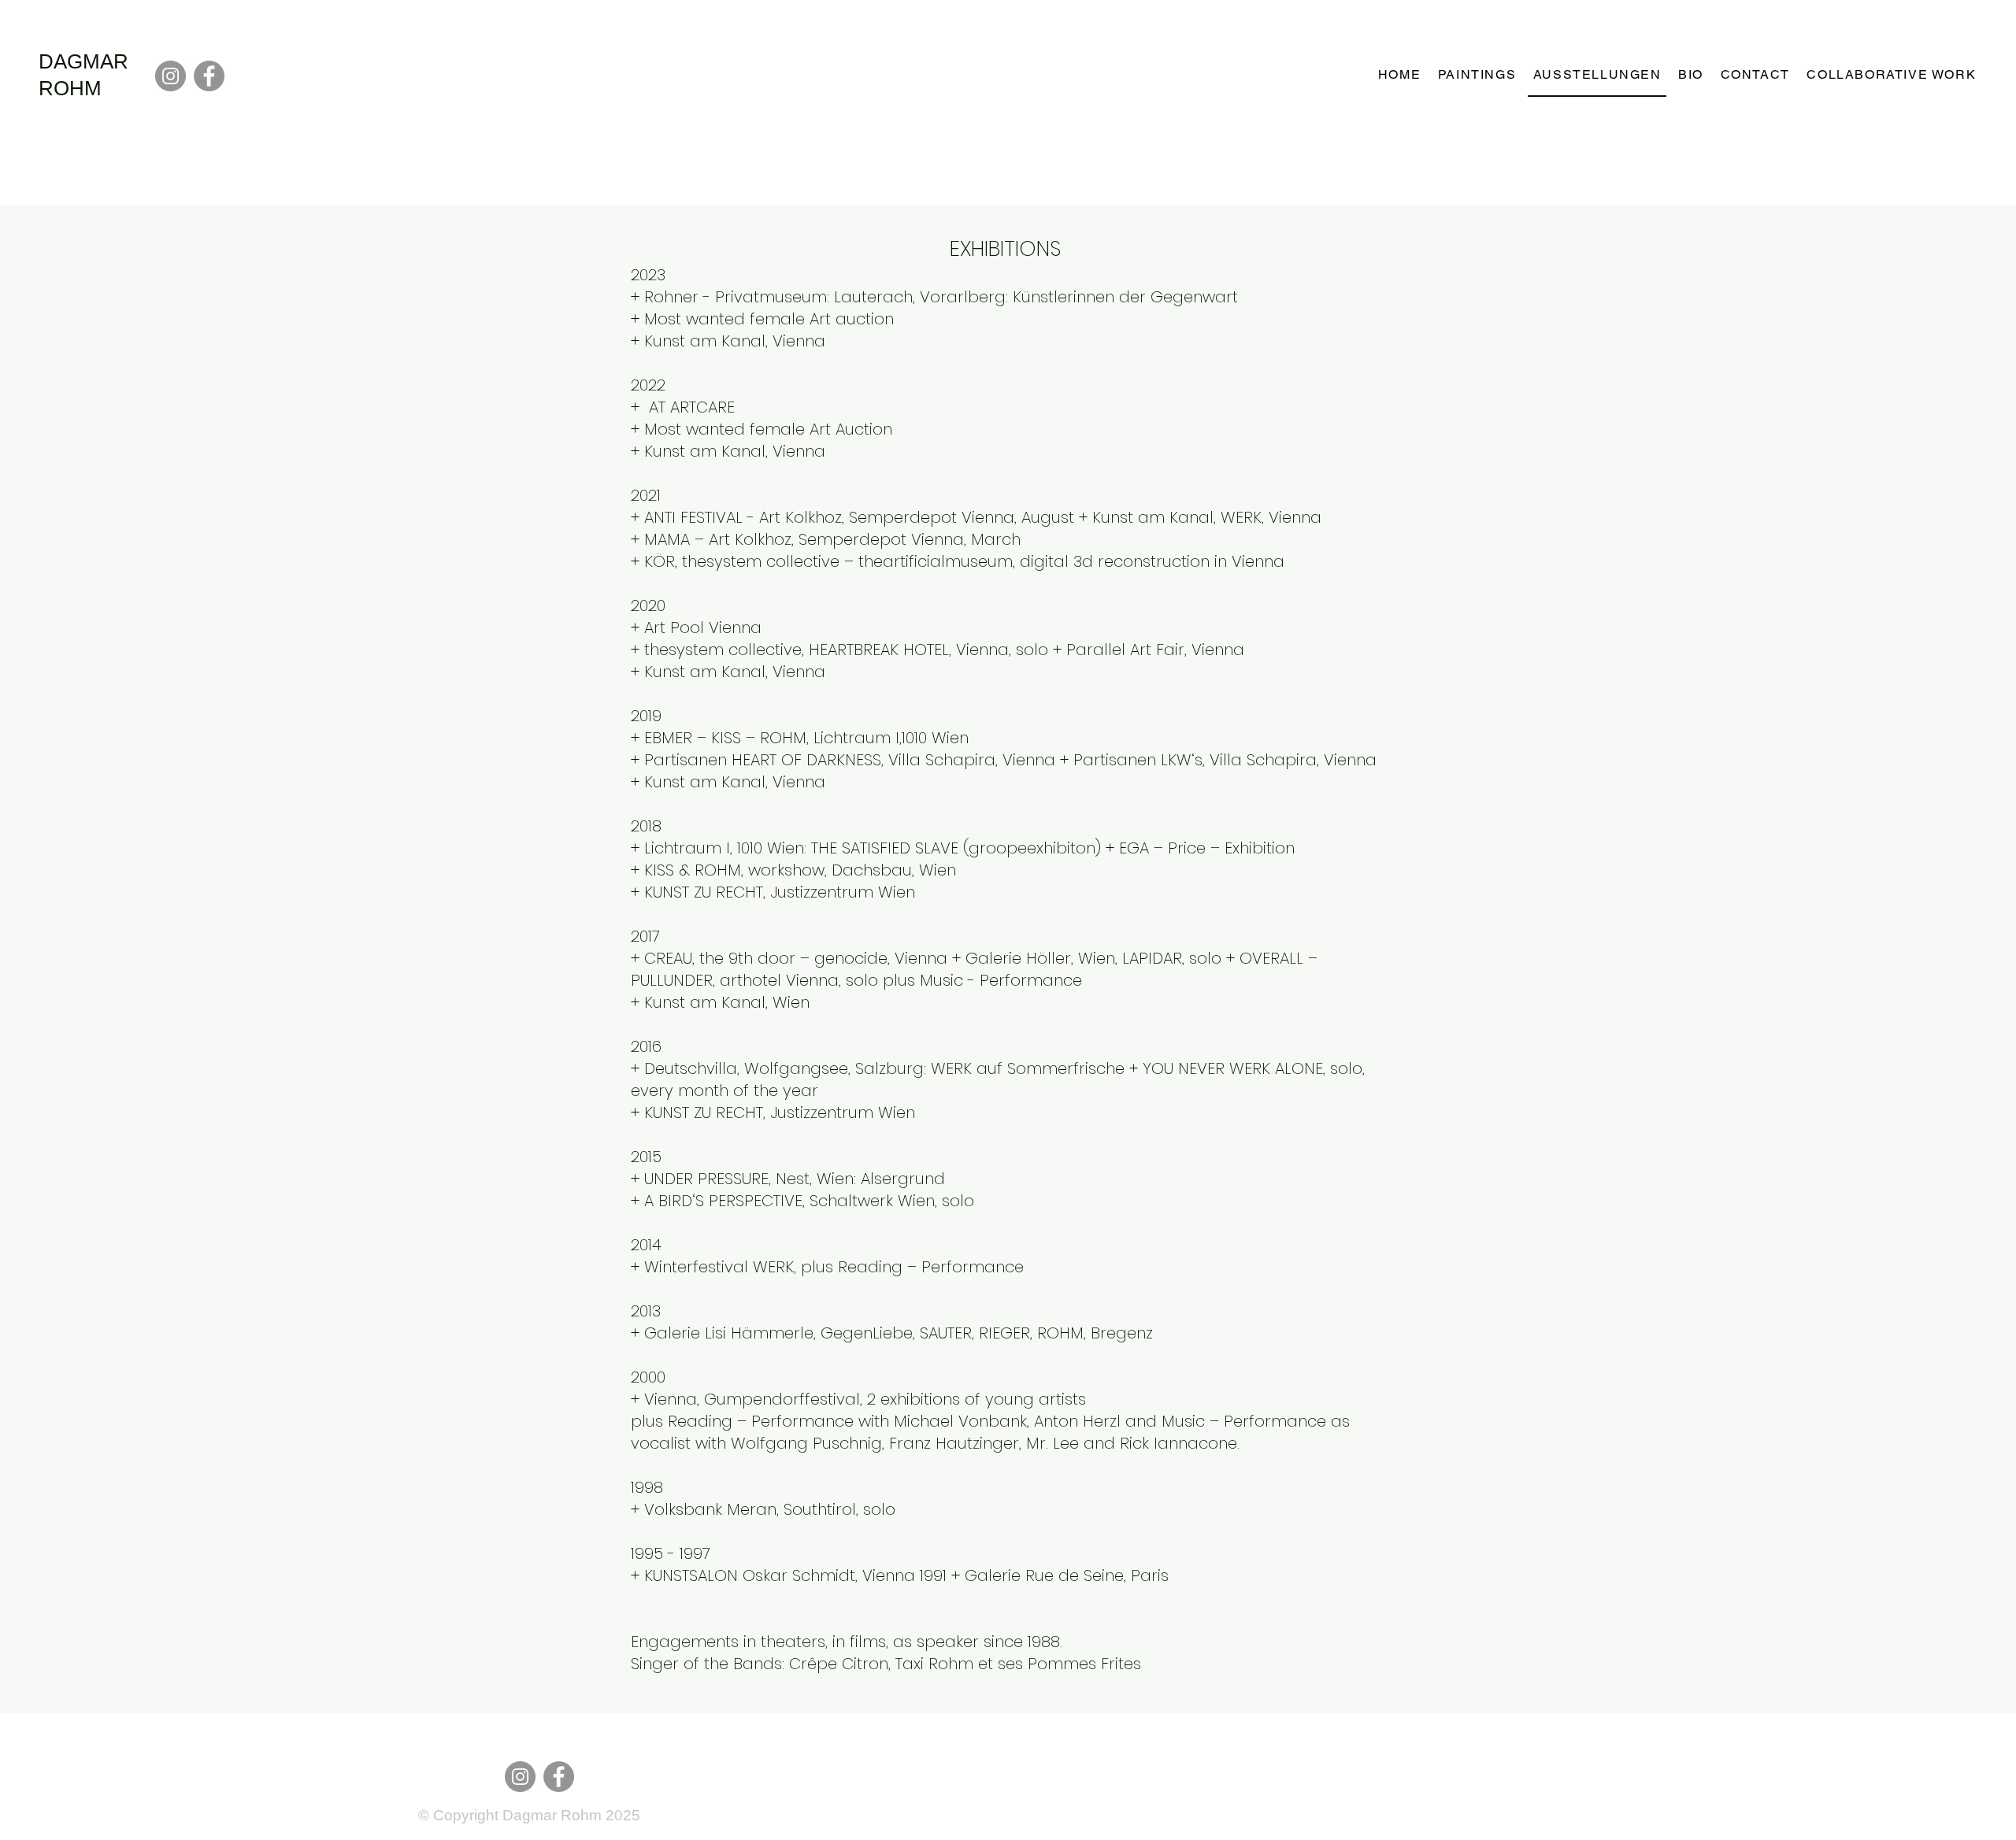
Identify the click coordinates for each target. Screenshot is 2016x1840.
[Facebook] (209, 76)
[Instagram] (170, 76)
